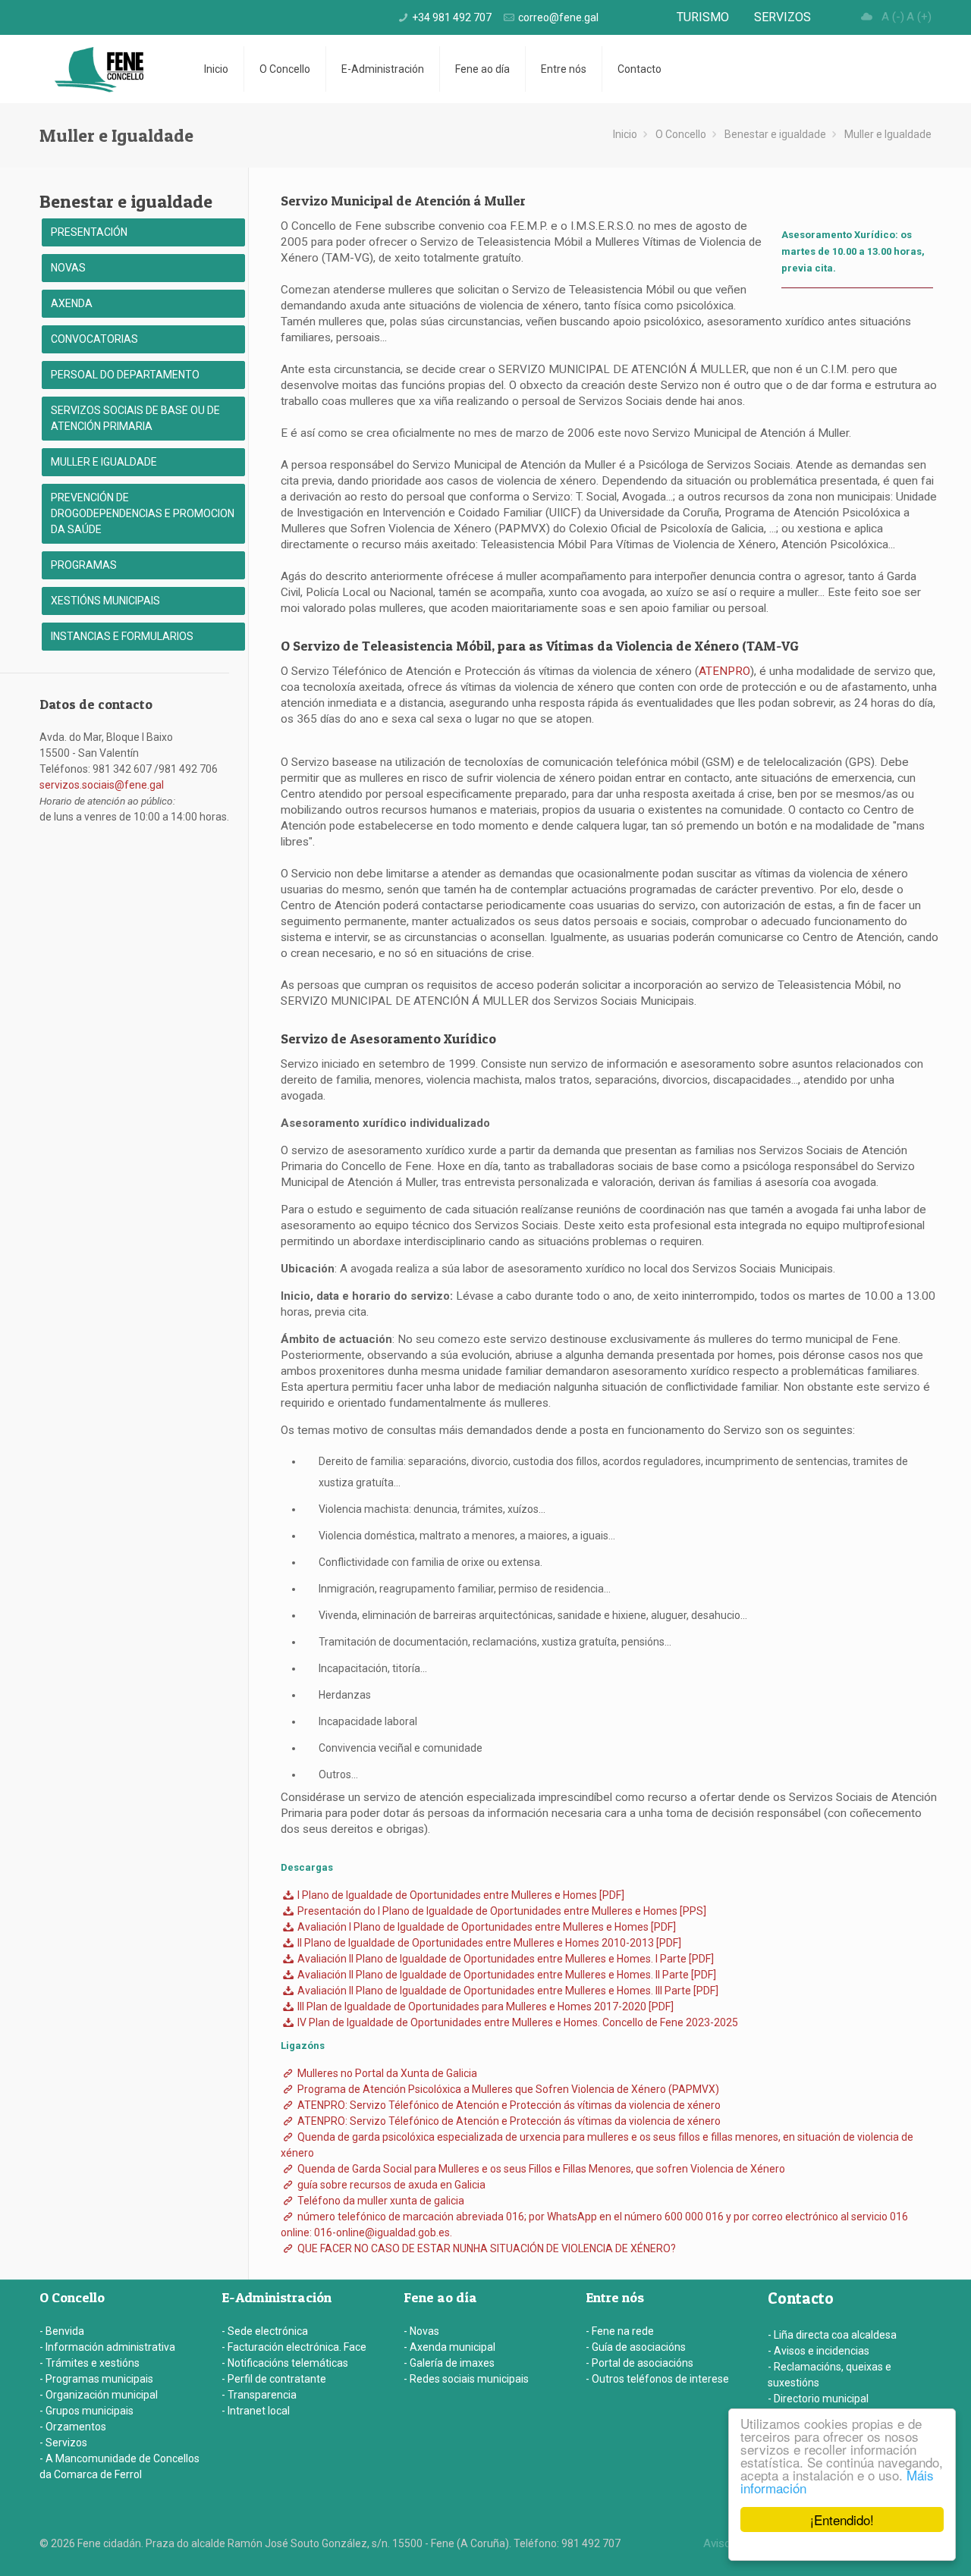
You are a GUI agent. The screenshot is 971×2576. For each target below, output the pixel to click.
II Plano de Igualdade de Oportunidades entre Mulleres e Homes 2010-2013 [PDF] (488, 1943)
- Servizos (63, 2443)
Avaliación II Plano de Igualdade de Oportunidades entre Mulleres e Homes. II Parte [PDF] (506, 1975)
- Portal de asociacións (639, 2363)
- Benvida (62, 2331)
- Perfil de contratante (274, 2379)
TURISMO (703, 17)
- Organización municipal (99, 2395)
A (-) (893, 17)
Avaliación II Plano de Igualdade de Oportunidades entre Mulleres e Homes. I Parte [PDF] (504, 1959)
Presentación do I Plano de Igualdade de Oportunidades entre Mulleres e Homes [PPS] (501, 1911)
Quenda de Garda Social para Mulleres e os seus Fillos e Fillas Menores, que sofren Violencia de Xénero (540, 2169)
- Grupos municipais (86, 2411)
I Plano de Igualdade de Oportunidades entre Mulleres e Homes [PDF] (460, 1895)
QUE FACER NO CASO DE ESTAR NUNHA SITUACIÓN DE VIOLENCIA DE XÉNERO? (485, 2248)
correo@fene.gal (558, 17)
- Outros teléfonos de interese (657, 2379)
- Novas (421, 2331)
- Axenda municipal (449, 2347)
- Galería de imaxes (449, 2363)
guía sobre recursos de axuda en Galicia (390, 2185)
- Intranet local (256, 2411)
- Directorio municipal (818, 2399)
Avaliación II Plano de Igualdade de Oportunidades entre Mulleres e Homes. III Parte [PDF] (507, 1991)
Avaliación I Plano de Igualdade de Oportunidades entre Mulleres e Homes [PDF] (485, 1927)
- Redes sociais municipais (466, 2379)
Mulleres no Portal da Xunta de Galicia (386, 2073)
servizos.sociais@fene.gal (102, 785)
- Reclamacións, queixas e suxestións (830, 2375)
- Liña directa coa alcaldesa (832, 2335)
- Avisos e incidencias (819, 2351)
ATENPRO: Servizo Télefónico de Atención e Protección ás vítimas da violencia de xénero (508, 2105)
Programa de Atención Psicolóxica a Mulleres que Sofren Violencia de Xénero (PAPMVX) (507, 2089)
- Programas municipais (96, 2379)
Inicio (625, 134)
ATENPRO (724, 671)
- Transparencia (259, 2395)
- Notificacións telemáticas (285, 2363)
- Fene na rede (620, 2331)
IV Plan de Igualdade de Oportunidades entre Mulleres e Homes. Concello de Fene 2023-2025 (517, 2022)
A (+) (919, 17)
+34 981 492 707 (452, 17)
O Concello (681, 134)
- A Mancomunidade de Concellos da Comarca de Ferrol (119, 2466)
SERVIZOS (782, 17)
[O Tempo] (867, 17)
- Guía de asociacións (636, 2347)
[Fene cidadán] (99, 69)
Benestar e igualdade (775, 134)
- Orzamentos (73, 2427)
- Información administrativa (107, 2347)
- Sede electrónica (265, 2331)
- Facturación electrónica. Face (294, 2347)
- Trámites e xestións (90, 2363)
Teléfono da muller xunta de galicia (380, 2201)
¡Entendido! (842, 2520)
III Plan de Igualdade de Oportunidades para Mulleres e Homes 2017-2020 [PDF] (484, 2007)
